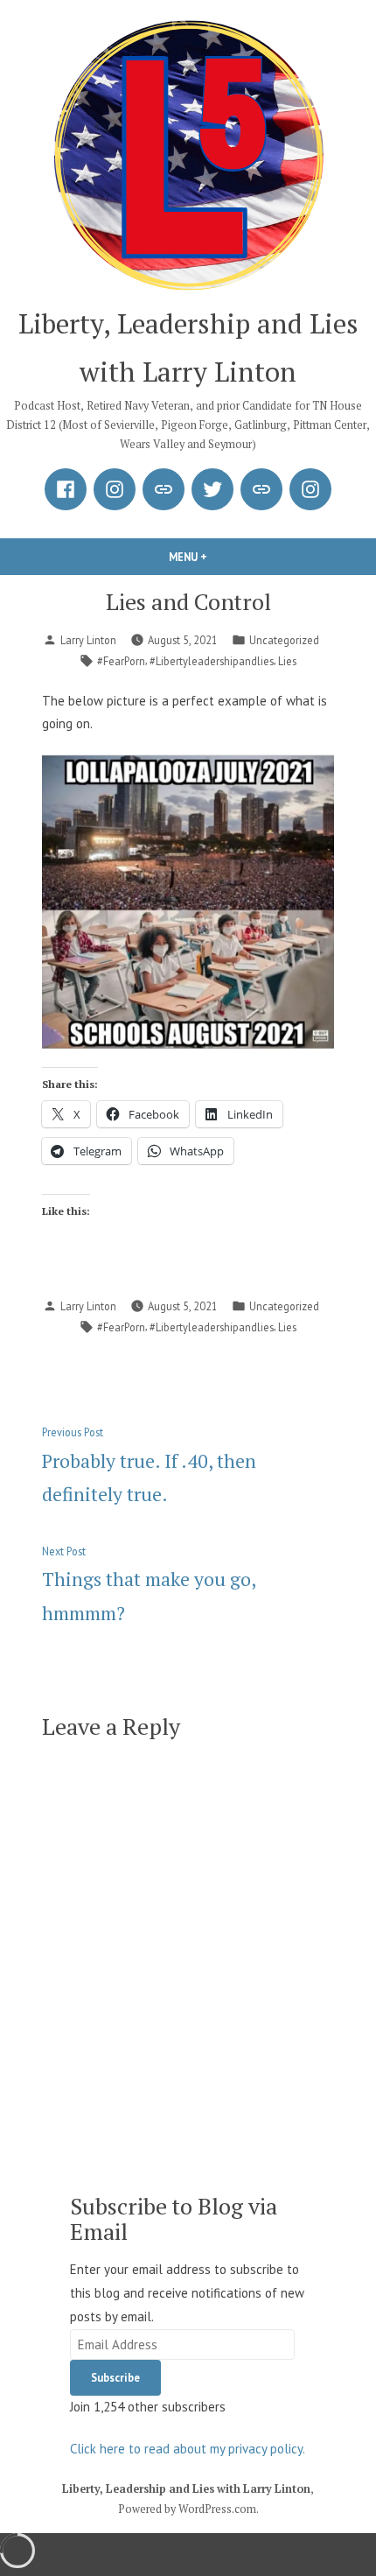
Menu (218, 557)
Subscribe (115, 2377)
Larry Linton (88, 640)
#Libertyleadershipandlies (212, 661)
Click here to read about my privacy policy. (188, 2449)
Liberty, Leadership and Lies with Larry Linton (186, 2489)
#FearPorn (121, 661)
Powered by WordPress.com (187, 2509)
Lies (287, 661)
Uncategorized (284, 640)
